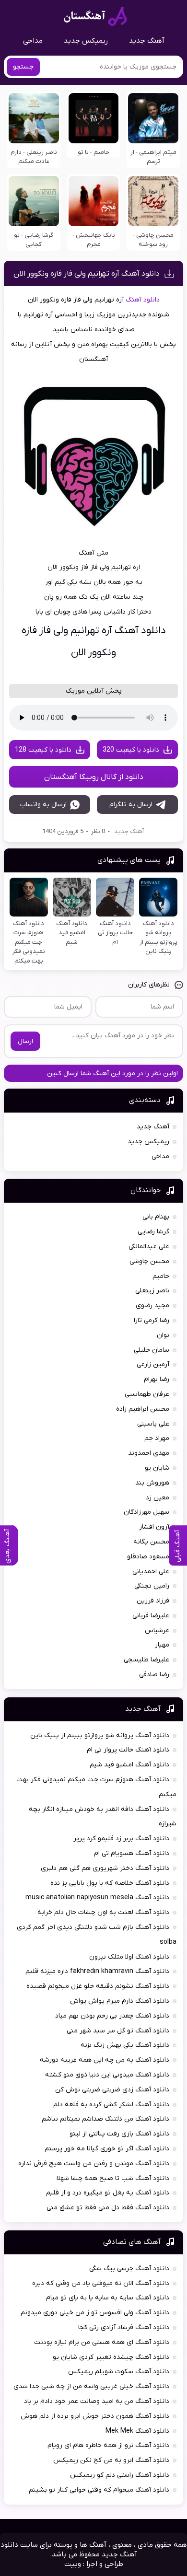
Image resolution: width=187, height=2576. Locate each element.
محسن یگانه (151, 1542)
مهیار (162, 1645)
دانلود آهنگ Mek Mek (137, 2431)
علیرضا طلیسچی (146, 1660)
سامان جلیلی (152, 1350)
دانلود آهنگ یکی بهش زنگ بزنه (125, 2045)
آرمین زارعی (153, 1364)
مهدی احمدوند (149, 1453)
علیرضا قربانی (151, 1616)
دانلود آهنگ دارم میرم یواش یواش (120, 2001)
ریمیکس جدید (86, 41)
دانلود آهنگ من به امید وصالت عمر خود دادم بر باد (97, 2401)
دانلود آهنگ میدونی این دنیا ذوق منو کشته (107, 2075)
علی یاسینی (153, 1424)
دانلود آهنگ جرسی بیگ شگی (129, 2269)
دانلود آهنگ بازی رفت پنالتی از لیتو (119, 2134)
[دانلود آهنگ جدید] (95, 16)
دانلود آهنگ (143, 300)
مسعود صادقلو (148, 1557)
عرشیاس (157, 1630)
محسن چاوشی (149, 1261)
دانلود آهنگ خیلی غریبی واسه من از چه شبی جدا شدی (91, 2386)
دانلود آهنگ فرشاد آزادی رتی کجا (124, 2327)
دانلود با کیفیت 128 (43, 750)
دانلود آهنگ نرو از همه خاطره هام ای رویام (108, 2445)
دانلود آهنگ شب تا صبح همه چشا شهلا (113, 2178)
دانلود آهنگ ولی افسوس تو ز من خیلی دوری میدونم (95, 2313)
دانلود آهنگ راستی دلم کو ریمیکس (120, 2475)
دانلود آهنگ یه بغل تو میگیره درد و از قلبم (108, 2193)
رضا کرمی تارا (152, 1320)
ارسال (25, 1041)
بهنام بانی (156, 1217)
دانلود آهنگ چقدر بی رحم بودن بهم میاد (112, 2016)
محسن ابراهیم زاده (143, 1409)
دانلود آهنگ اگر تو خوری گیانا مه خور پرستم (107, 2149)
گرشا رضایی (153, 1232)
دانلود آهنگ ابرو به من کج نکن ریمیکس (111, 2460)
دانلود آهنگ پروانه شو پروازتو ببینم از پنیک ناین (100, 1735)
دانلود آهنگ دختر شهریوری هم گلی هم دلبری (105, 1868)
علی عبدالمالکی (149, 1247)
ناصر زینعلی (152, 1291)
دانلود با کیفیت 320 (131, 750)
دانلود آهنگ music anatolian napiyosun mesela (97, 1897)
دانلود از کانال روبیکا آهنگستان (94, 777)
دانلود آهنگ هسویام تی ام (132, 1853)
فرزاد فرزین (153, 1601)
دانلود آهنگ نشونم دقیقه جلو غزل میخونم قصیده (98, 1986)
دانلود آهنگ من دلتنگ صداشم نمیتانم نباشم (105, 2119)
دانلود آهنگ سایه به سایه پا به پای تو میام (108, 2298)
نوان (163, 1335)
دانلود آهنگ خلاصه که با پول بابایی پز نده (110, 1883)
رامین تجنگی (152, 1586)
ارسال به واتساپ (43, 805)
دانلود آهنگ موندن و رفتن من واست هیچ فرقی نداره (94, 2164)
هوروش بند (152, 1483)
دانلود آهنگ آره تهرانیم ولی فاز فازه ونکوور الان (87, 274)
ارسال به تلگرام (131, 805)
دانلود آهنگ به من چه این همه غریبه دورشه (105, 2060)
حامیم (161, 1276)
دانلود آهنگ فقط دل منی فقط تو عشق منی (108, 2208)
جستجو (23, 67)
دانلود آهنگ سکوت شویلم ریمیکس (119, 2372)
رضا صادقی (154, 1675)
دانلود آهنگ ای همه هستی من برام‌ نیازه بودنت (102, 2342)
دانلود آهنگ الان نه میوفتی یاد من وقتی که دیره (101, 2283)
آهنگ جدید (147, 41)
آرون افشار (154, 1527)
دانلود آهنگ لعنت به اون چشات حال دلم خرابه (103, 1912)
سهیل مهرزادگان (146, 1512)
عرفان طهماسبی (147, 1394)
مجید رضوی (152, 1305)
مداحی (33, 41)
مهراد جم (157, 1438)
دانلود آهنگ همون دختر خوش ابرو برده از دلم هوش (95, 2416)
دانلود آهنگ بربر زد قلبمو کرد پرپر (121, 1839)
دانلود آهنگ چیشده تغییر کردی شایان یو (111, 2357)
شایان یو (157, 1468)
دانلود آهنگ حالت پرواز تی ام (128, 1750)
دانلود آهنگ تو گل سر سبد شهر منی (118, 2031)
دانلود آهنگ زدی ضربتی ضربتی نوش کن (112, 2090)
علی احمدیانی (151, 1572)
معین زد (158, 1498)
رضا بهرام (157, 1379)
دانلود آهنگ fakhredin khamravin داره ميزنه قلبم (97, 1971)
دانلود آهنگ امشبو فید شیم (129, 1765)
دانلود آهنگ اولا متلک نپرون (129, 1957)
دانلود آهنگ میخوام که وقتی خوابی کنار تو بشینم (99, 2490)
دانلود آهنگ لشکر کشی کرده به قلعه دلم (111, 2105)
